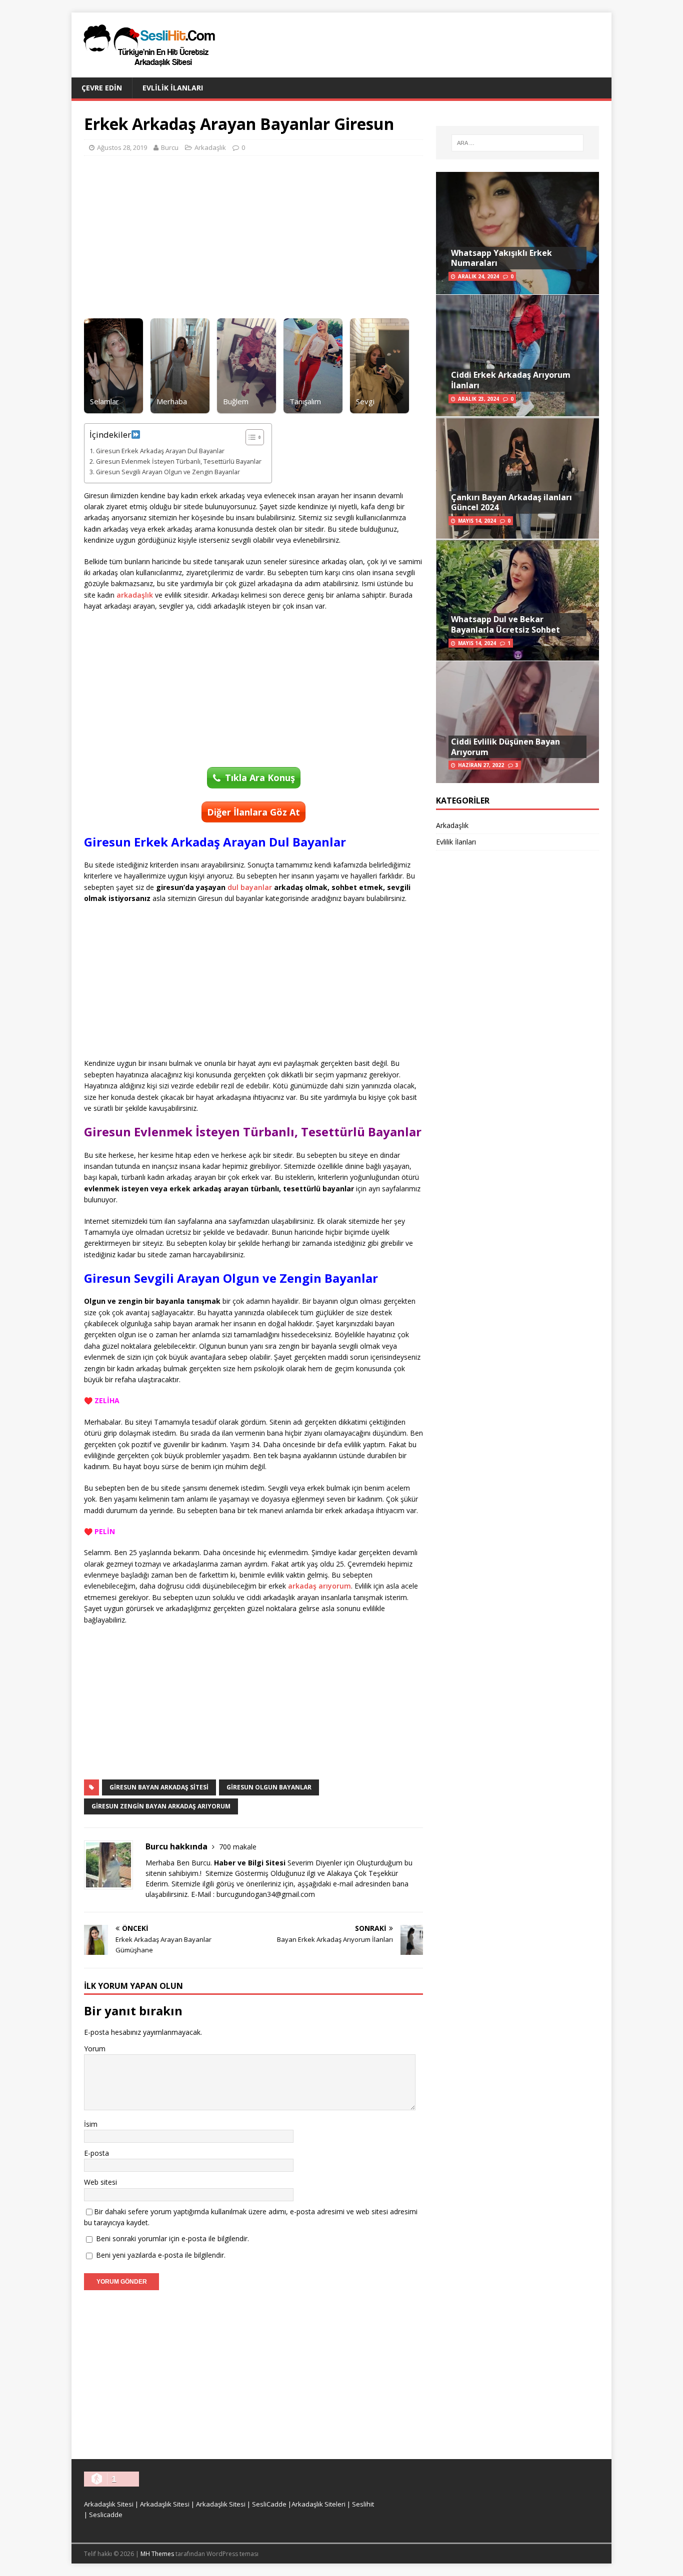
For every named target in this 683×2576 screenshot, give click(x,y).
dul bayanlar (250, 887)
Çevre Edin (102, 88)
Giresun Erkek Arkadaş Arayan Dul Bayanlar (160, 451)
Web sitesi (100, 2182)
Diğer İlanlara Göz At (253, 812)
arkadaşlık (135, 595)
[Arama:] (517, 143)
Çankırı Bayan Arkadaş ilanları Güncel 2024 (511, 502)
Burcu (170, 147)
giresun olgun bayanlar (269, 1787)
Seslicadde (106, 2515)
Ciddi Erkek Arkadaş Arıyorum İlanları (511, 380)
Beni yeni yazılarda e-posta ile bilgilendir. (161, 2255)
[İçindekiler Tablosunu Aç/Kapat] (250, 437)
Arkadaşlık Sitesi (109, 2504)
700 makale (238, 1847)
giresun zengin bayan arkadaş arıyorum (161, 1806)
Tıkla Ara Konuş (260, 778)
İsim (91, 2124)
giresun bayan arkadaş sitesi (159, 1787)
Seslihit (363, 2504)
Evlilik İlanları (173, 88)
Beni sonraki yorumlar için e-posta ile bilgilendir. (172, 2238)
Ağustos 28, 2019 (122, 147)
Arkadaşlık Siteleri (318, 2504)
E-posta (96, 2153)
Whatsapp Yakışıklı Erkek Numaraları (501, 258)
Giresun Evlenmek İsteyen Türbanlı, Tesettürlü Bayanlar (179, 461)
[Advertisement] (253, 236)
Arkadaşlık (210, 147)
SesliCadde (269, 2504)
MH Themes (157, 2554)
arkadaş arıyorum (319, 1586)
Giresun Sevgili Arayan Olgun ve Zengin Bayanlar (168, 472)
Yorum (95, 2049)
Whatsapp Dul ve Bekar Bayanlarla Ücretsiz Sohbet (505, 624)
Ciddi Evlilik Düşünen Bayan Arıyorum (505, 747)
